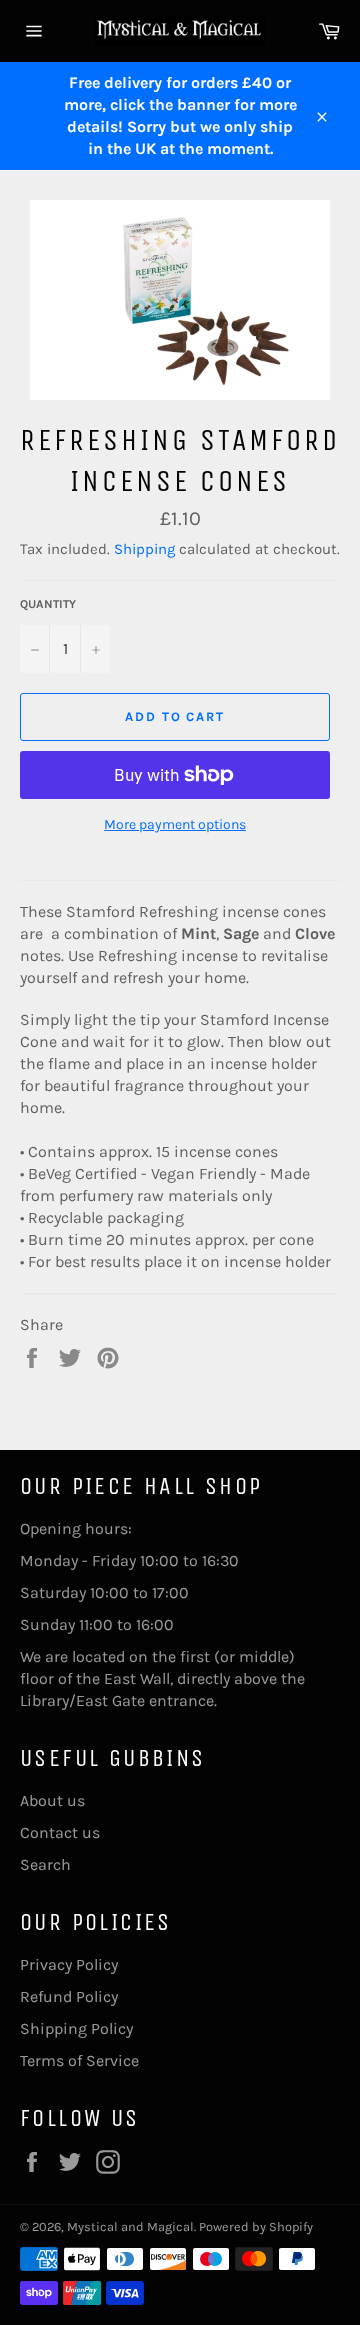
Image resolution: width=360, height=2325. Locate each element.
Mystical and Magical (130, 2226)
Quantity (48, 604)
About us (52, 1800)
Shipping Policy (76, 2028)
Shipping (144, 549)
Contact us (60, 1832)
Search (45, 1864)
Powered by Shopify (256, 2226)
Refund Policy (69, 1996)
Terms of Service (79, 2060)
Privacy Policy (69, 1964)
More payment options (175, 824)
